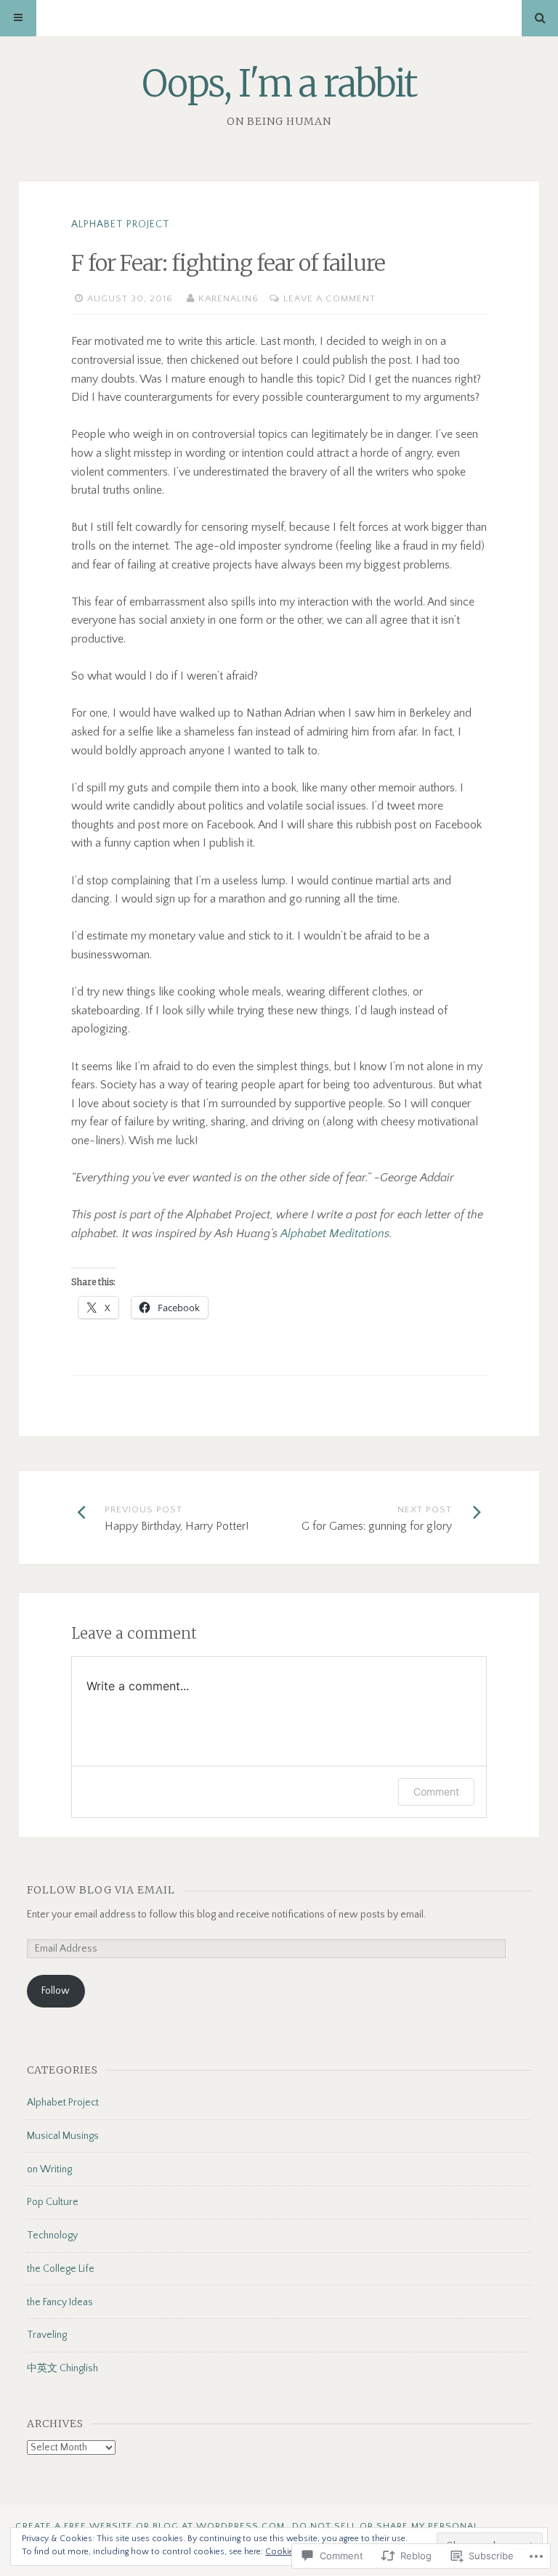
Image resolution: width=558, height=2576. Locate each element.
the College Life (61, 2269)
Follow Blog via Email (101, 1890)
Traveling (47, 2335)
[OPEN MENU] (18, 18)
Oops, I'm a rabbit (279, 84)
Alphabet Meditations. (336, 1234)
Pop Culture (53, 2202)
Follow (56, 1991)
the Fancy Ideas (60, 2302)
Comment (436, 1792)
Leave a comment (329, 298)
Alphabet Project (121, 224)
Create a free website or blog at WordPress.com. (151, 2526)
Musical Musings (63, 2136)
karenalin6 (229, 298)
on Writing (49, 2169)
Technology (52, 2235)
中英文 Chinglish (62, 2368)
